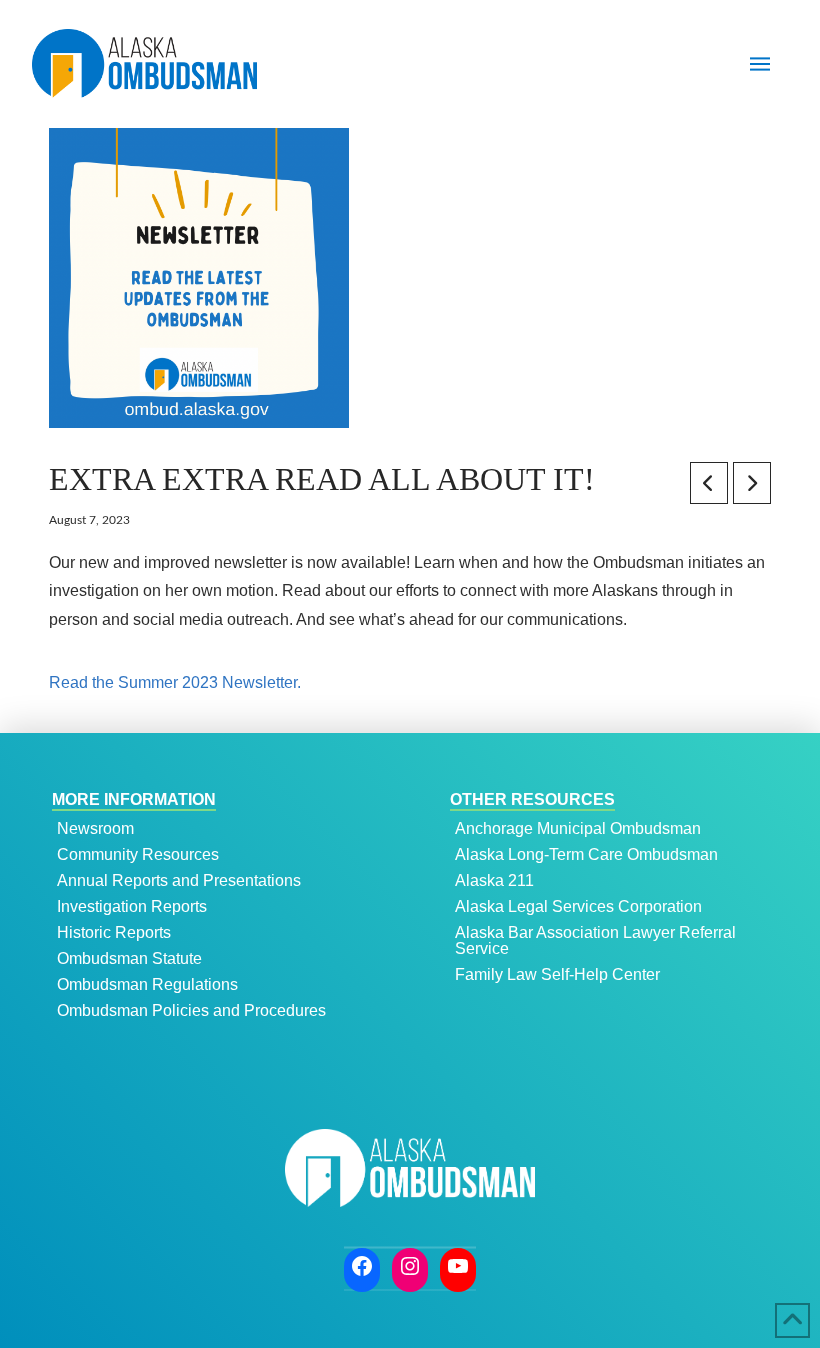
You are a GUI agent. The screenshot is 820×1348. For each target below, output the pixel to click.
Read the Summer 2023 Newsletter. (175, 682)
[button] (760, 64)
